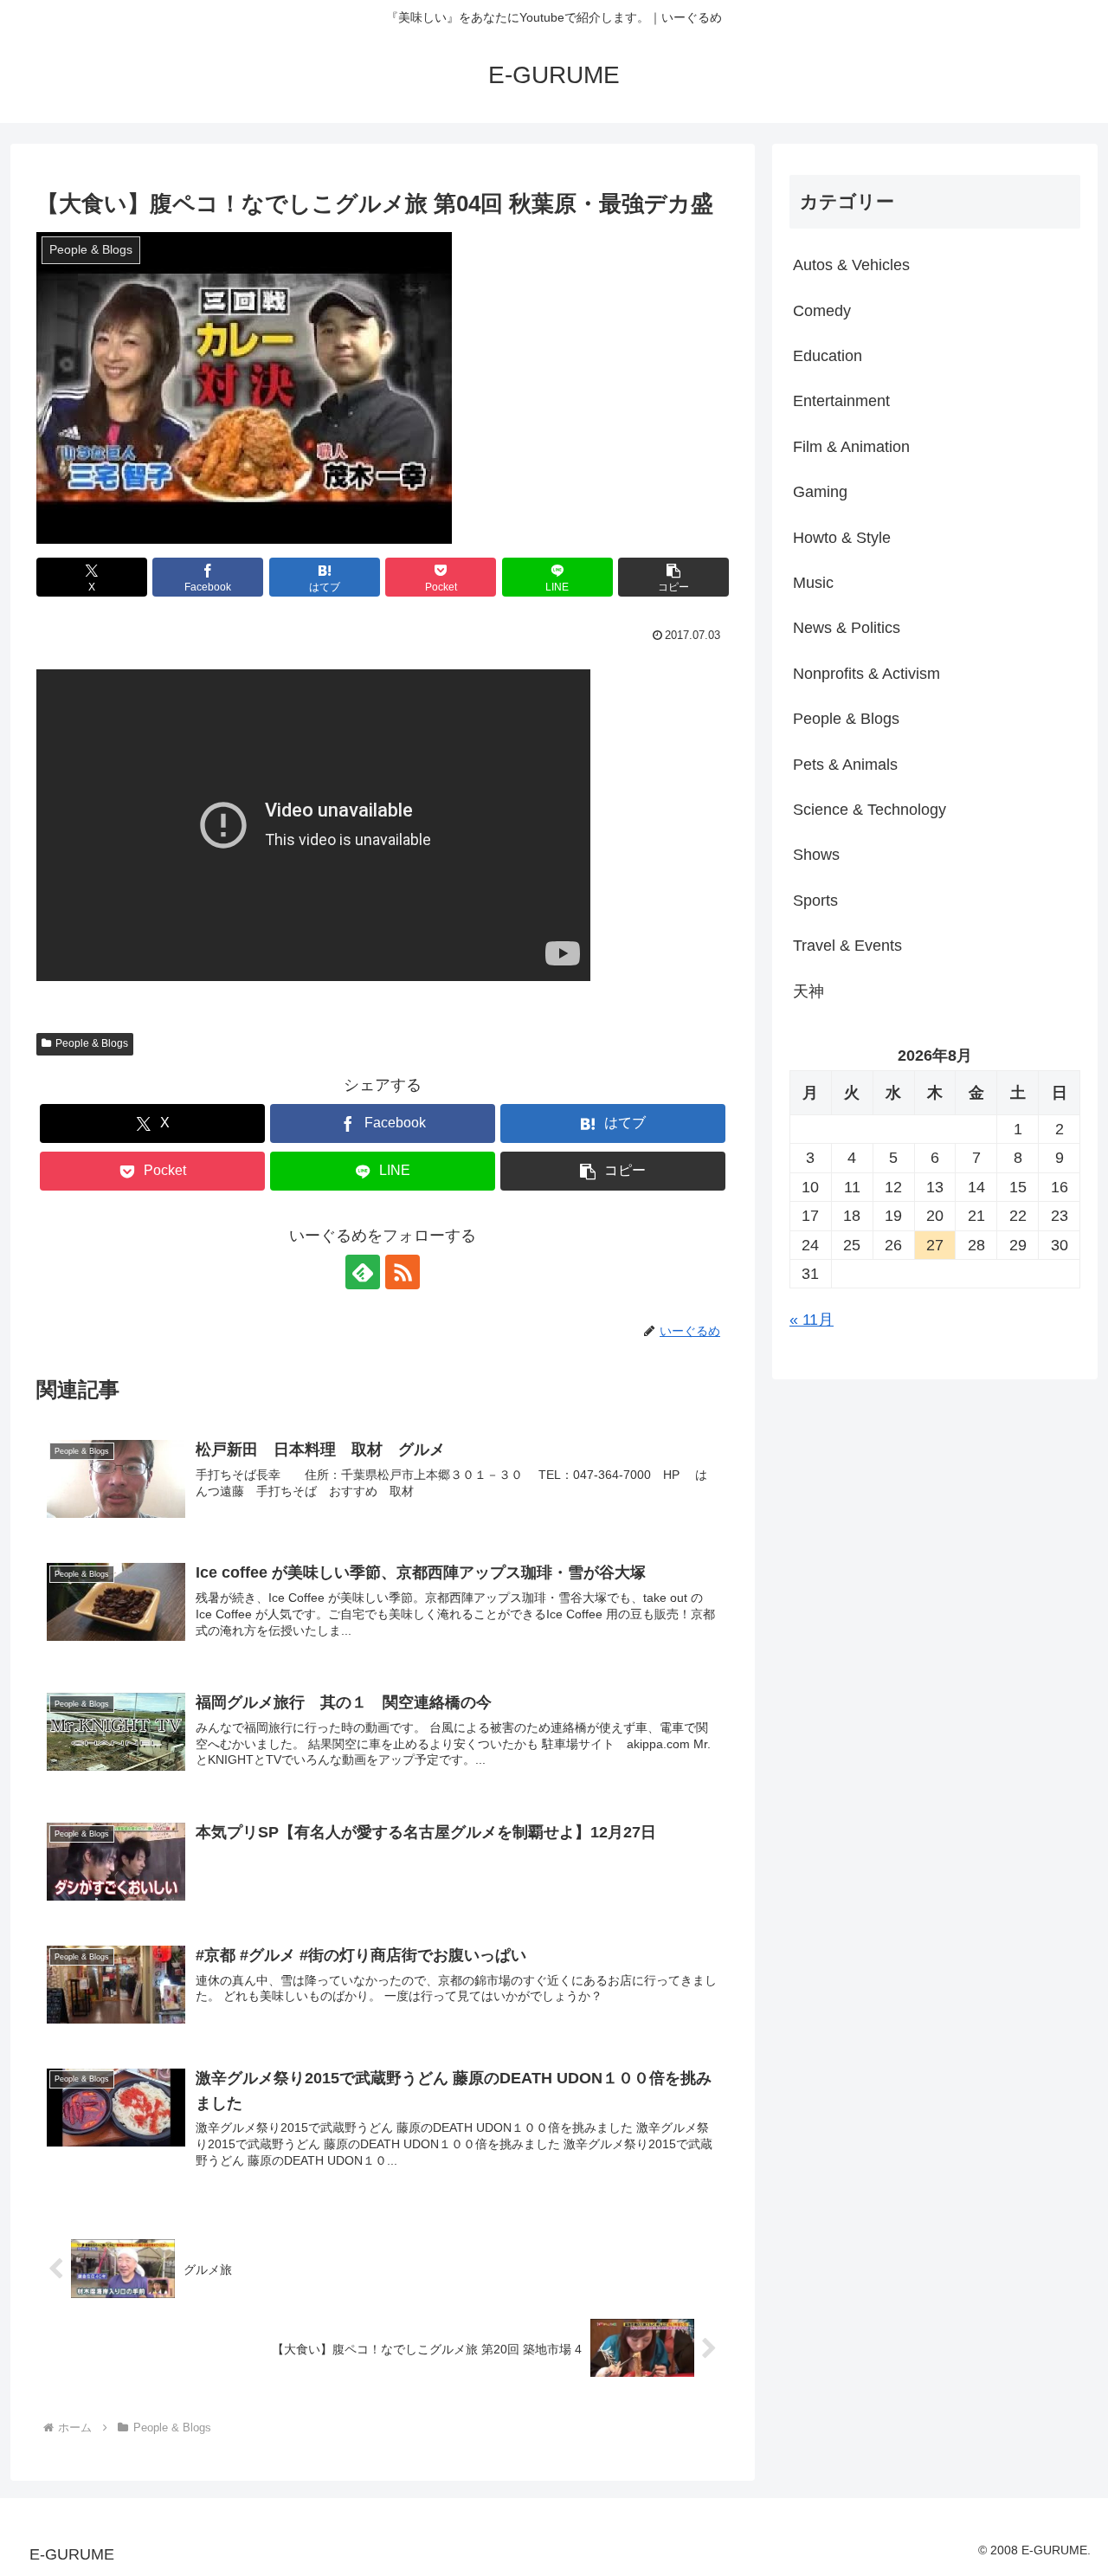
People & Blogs (92, 1043)
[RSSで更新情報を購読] (403, 1272)
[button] (673, 577)
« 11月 (812, 1320)
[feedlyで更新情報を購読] (363, 1272)
